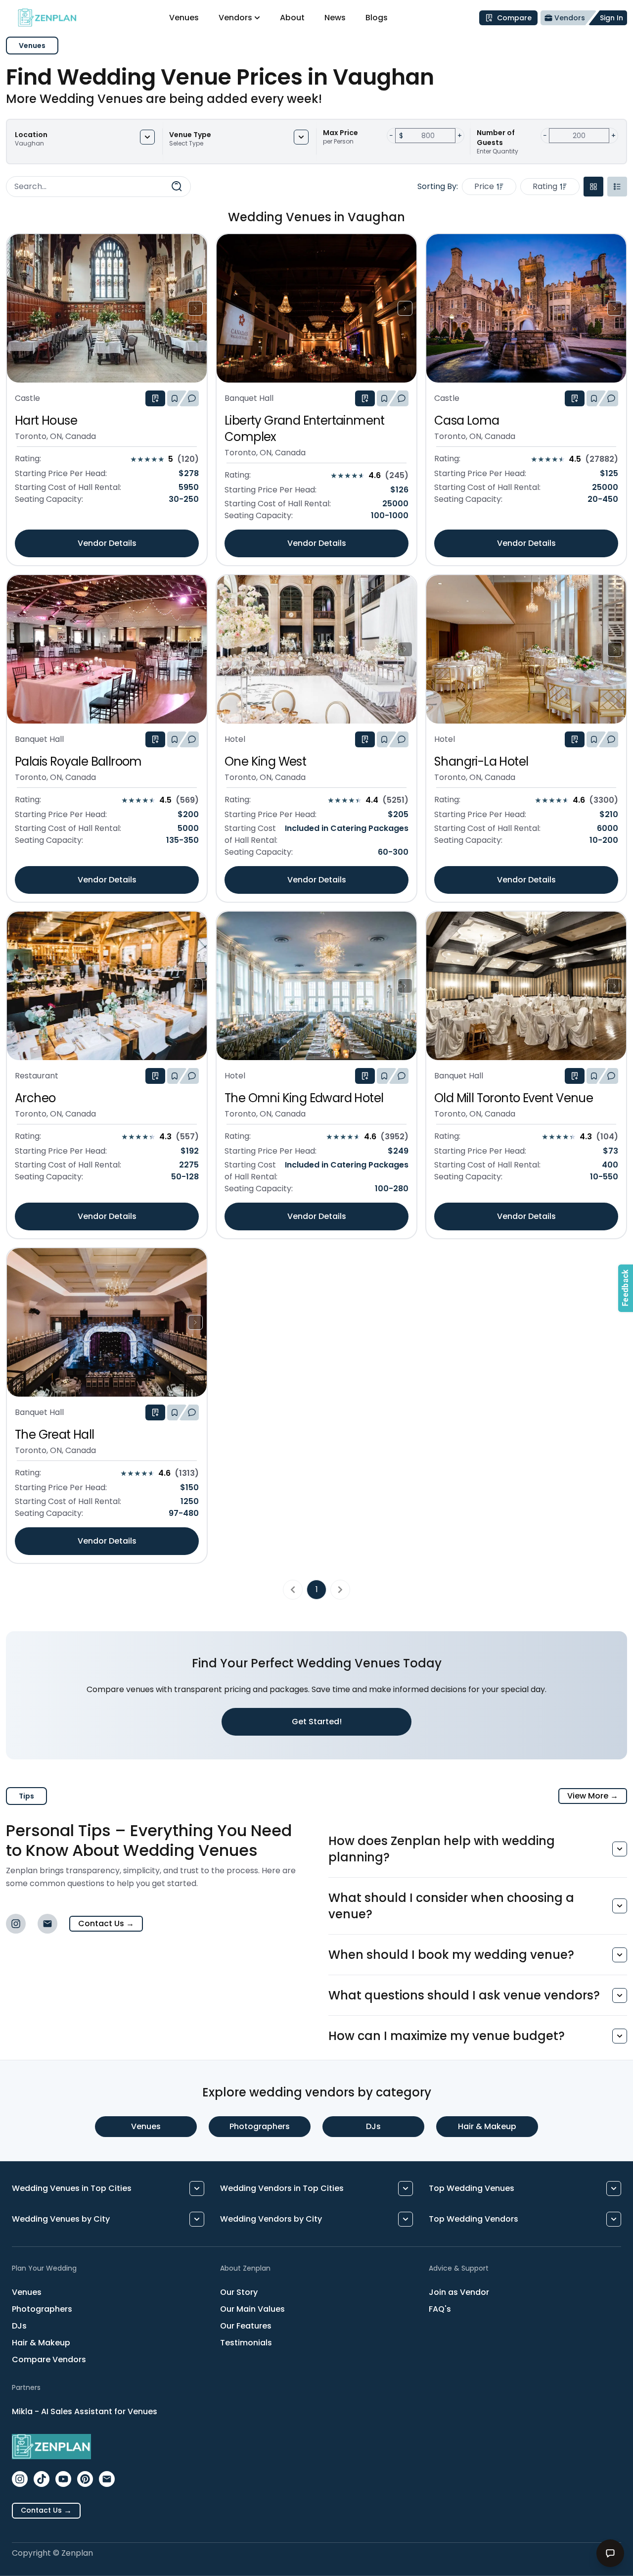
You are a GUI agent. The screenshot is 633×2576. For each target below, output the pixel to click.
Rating (545, 186)
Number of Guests (496, 138)
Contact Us (106, 1923)
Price (484, 186)
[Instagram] (16, 1924)
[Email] (47, 1924)
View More (593, 1796)
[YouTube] (63, 2479)
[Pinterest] (85, 2479)
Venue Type (190, 135)
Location (31, 135)
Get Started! (317, 1722)
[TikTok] (42, 2479)
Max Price (340, 133)
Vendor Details (107, 543)
